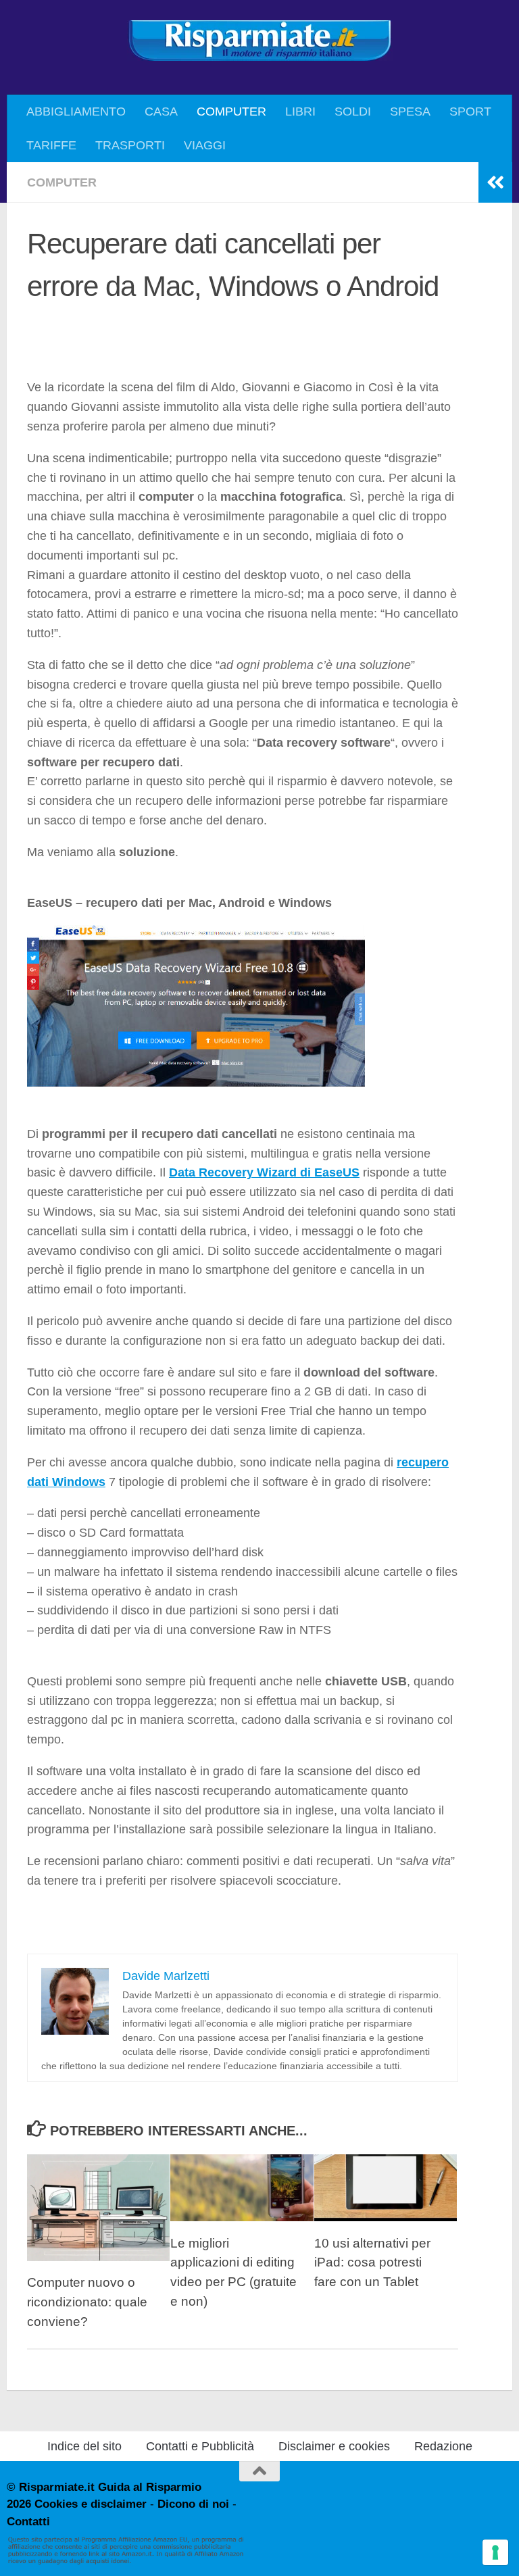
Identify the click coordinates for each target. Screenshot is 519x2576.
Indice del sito (84, 2446)
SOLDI (353, 112)
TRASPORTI (130, 145)
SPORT (470, 112)
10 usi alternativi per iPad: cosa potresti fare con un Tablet (372, 2263)
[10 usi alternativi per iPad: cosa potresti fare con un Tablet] (386, 2188)
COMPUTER (231, 112)
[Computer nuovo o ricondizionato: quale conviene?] (98, 2208)
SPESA (410, 112)
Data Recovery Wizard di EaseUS (264, 1172)
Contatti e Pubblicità (200, 2446)
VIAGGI (205, 145)
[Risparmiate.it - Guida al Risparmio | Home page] (259, 41)
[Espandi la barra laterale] (495, 182)
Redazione (443, 2446)
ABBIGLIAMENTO (76, 112)
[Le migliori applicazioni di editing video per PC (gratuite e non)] (242, 2188)
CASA (161, 112)
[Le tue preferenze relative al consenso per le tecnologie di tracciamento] (495, 2552)
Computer (62, 182)
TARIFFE (51, 145)
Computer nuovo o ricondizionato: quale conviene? (87, 2302)
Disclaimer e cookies (334, 2446)
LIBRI (300, 112)
